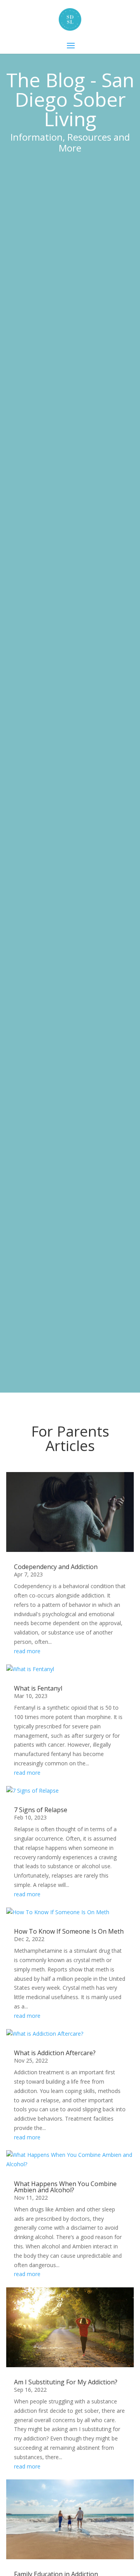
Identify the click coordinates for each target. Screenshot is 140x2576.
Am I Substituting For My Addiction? (66, 2382)
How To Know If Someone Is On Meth (69, 1931)
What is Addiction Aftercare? (55, 2053)
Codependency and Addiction (56, 1567)
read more (27, 1651)
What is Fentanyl (38, 1688)
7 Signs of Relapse (41, 1810)
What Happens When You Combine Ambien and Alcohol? (65, 2187)
